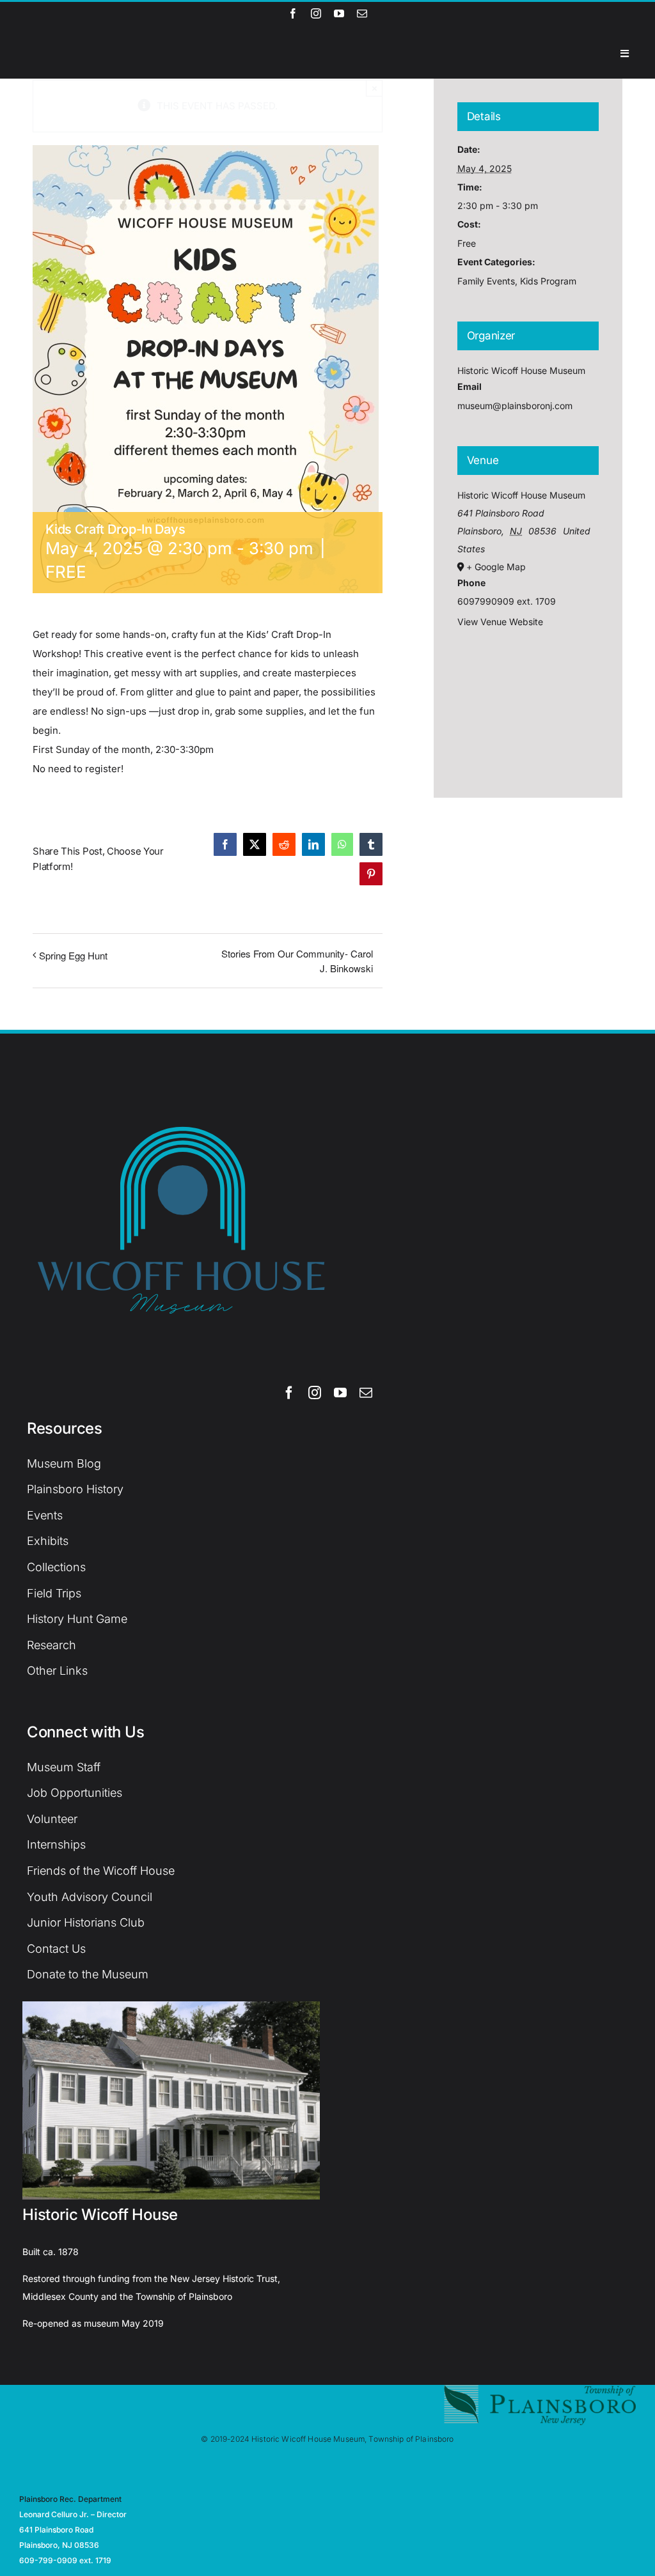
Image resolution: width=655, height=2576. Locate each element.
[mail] (362, 13)
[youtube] (339, 13)
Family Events (486, 281)
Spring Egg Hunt (73, 955)
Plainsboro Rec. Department (70, 2499)
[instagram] (316, 13)
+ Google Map (496, 567)
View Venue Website (500, 622)
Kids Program (548, 281)
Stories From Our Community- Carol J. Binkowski (297, 961)
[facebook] (293, 13)
